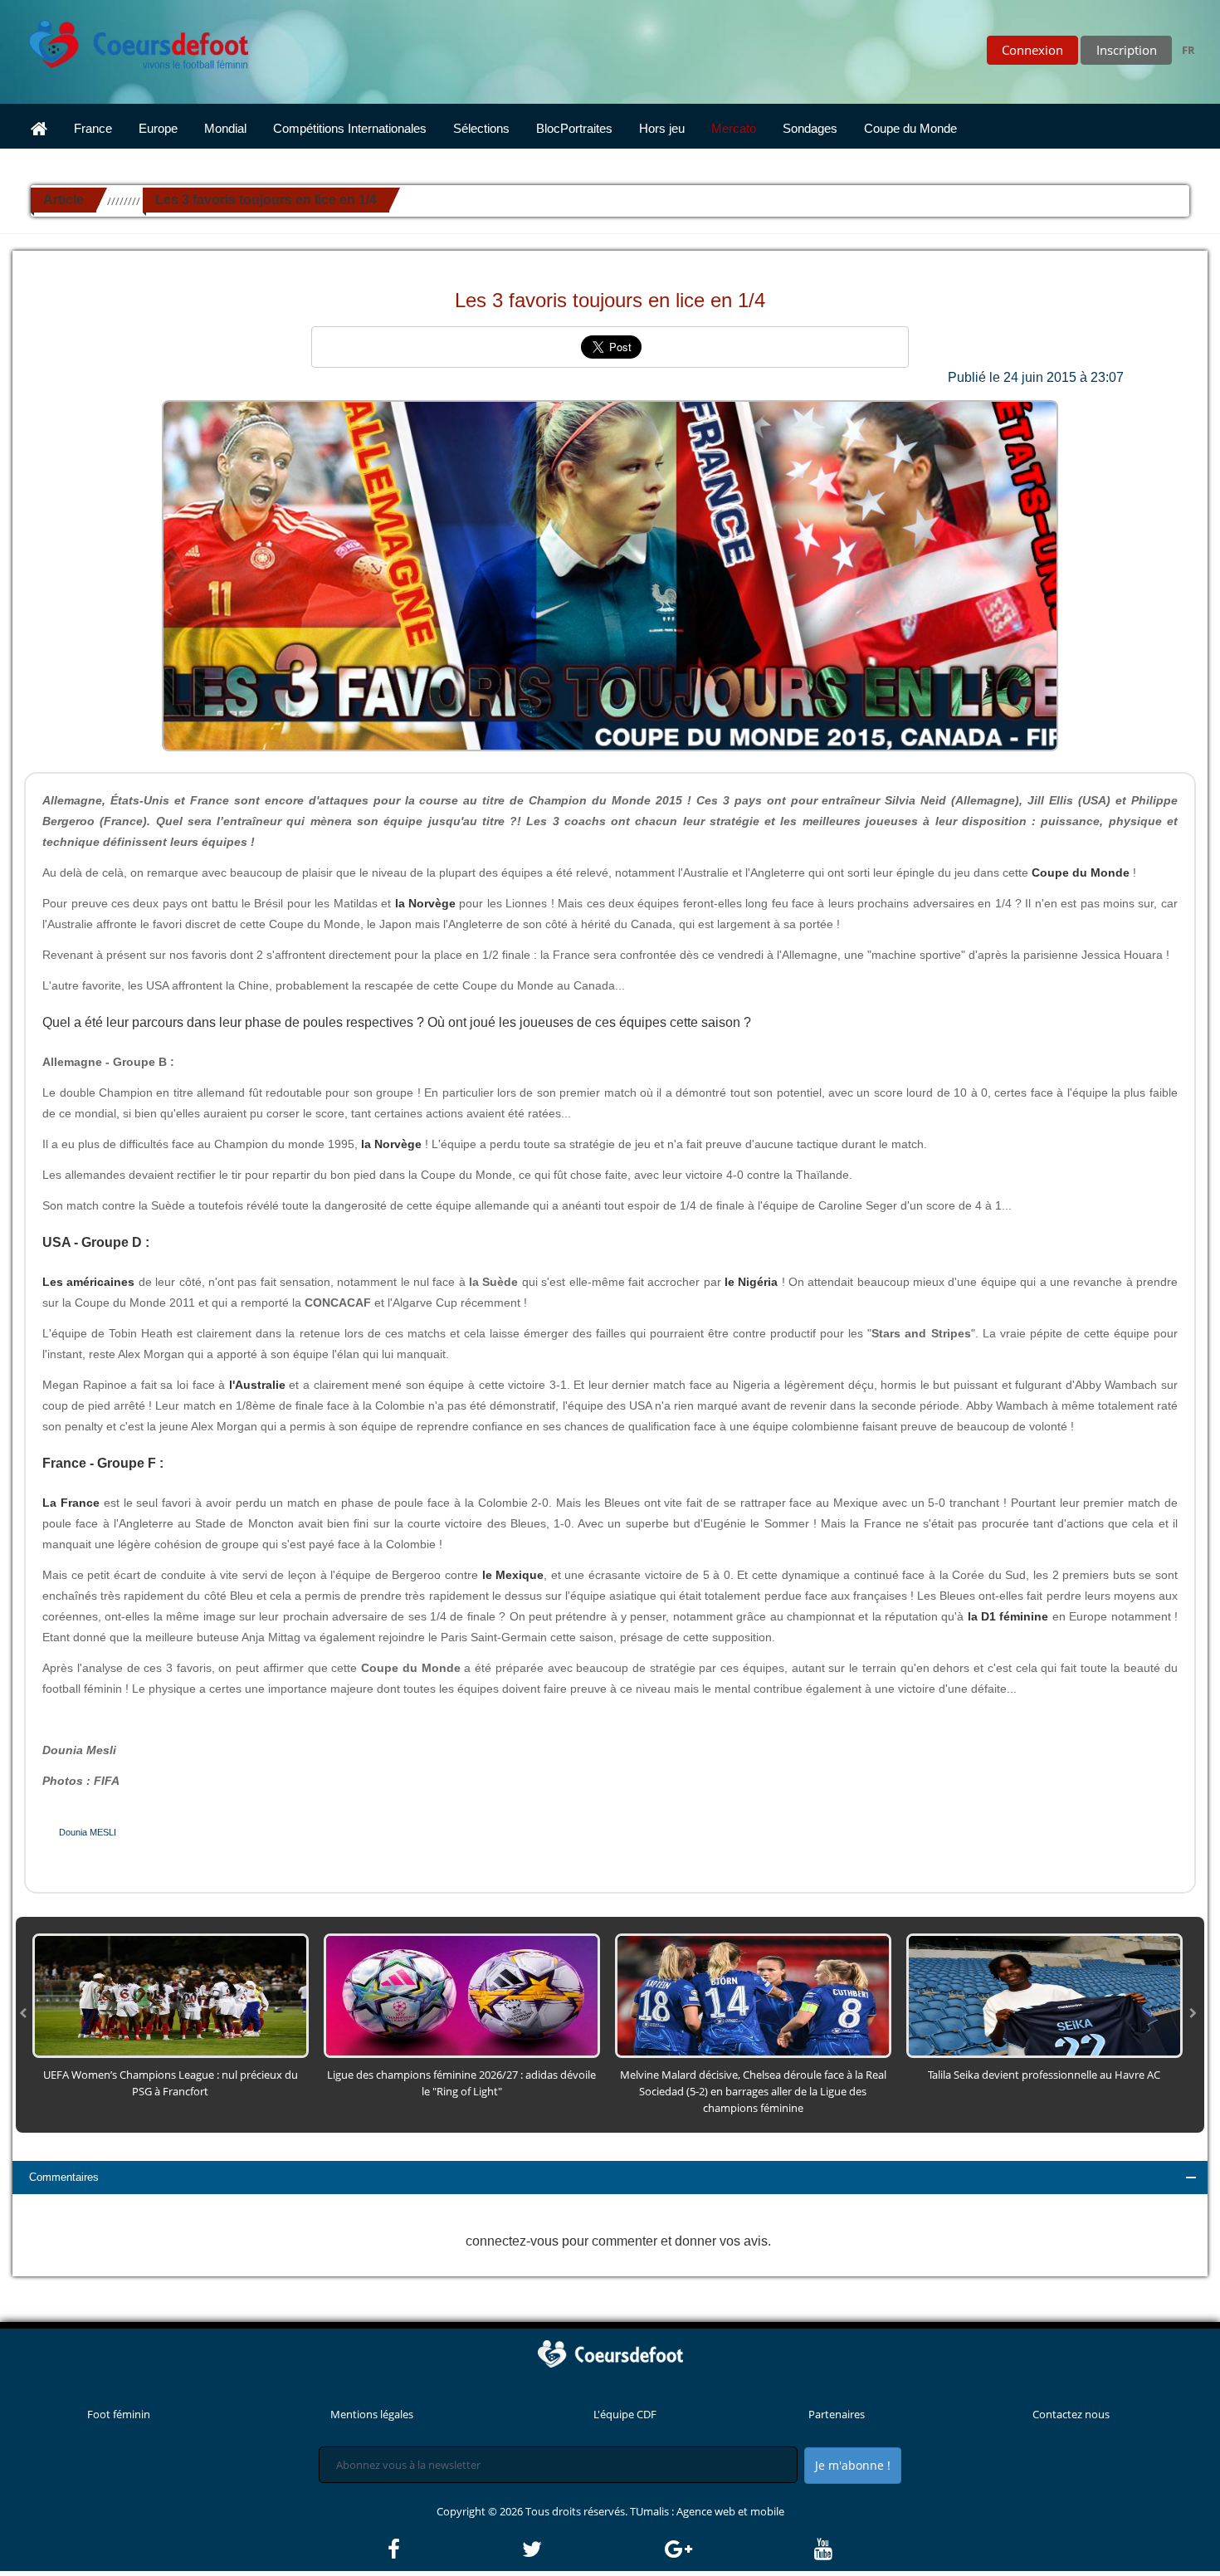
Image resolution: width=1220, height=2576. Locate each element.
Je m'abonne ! (853, 2465)
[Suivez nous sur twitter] (592, 2549)
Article (63, 200)
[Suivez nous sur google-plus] (738, 2549)
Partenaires (837, 2414)
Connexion (1032, 50)
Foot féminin (119, 2414)
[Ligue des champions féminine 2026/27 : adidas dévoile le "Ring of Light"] (462, 1995)
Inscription (1127, 50)
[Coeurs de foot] (127, 40)
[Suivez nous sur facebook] (454, 2549)
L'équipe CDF (625, 2414)
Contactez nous (1071, 2414)
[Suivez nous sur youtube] (823, 2549)
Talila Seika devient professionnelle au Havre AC (1044, 2075)
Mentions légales (372, 2414)
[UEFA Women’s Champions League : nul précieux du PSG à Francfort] (171, 1995)
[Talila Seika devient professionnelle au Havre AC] (1044, 1995)
